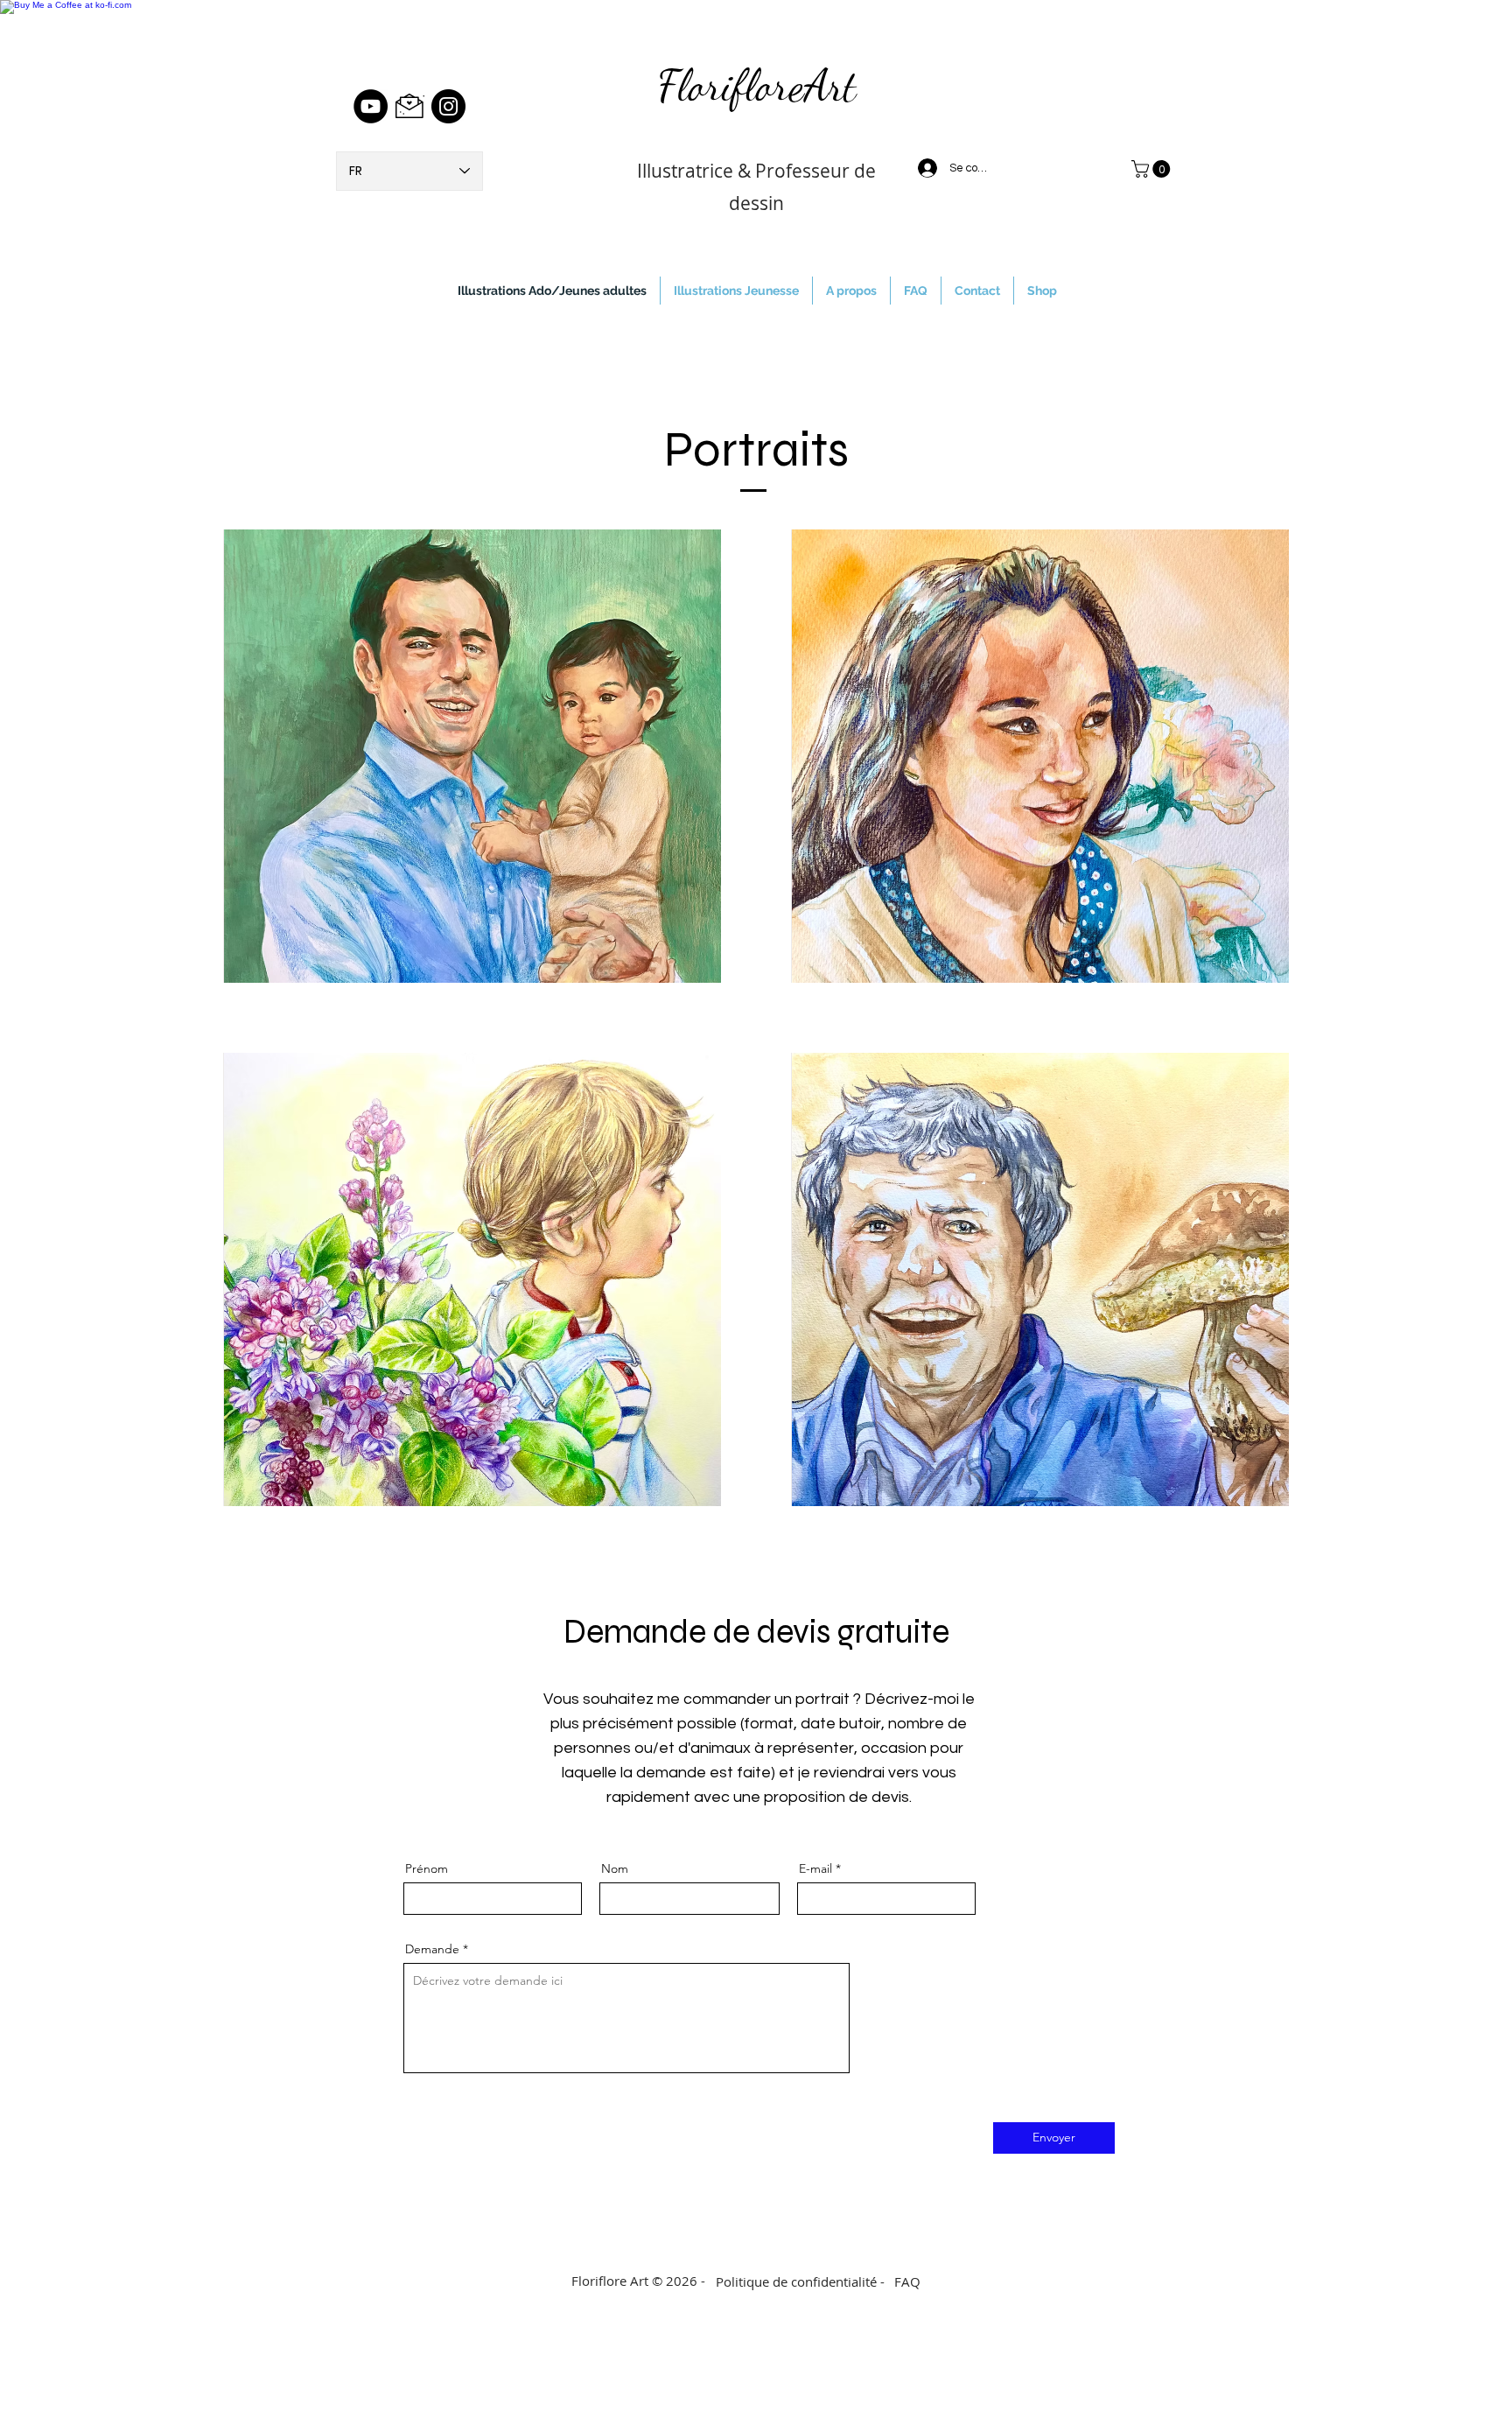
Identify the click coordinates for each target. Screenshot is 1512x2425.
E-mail (815, 1868)
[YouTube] (371, 106)
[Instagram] (448, 106)
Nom (615, 1868)
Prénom (427, 1868)
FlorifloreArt (756, 86)
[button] (1153, 169)
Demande (432, 1949)
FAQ (907, 2281)
